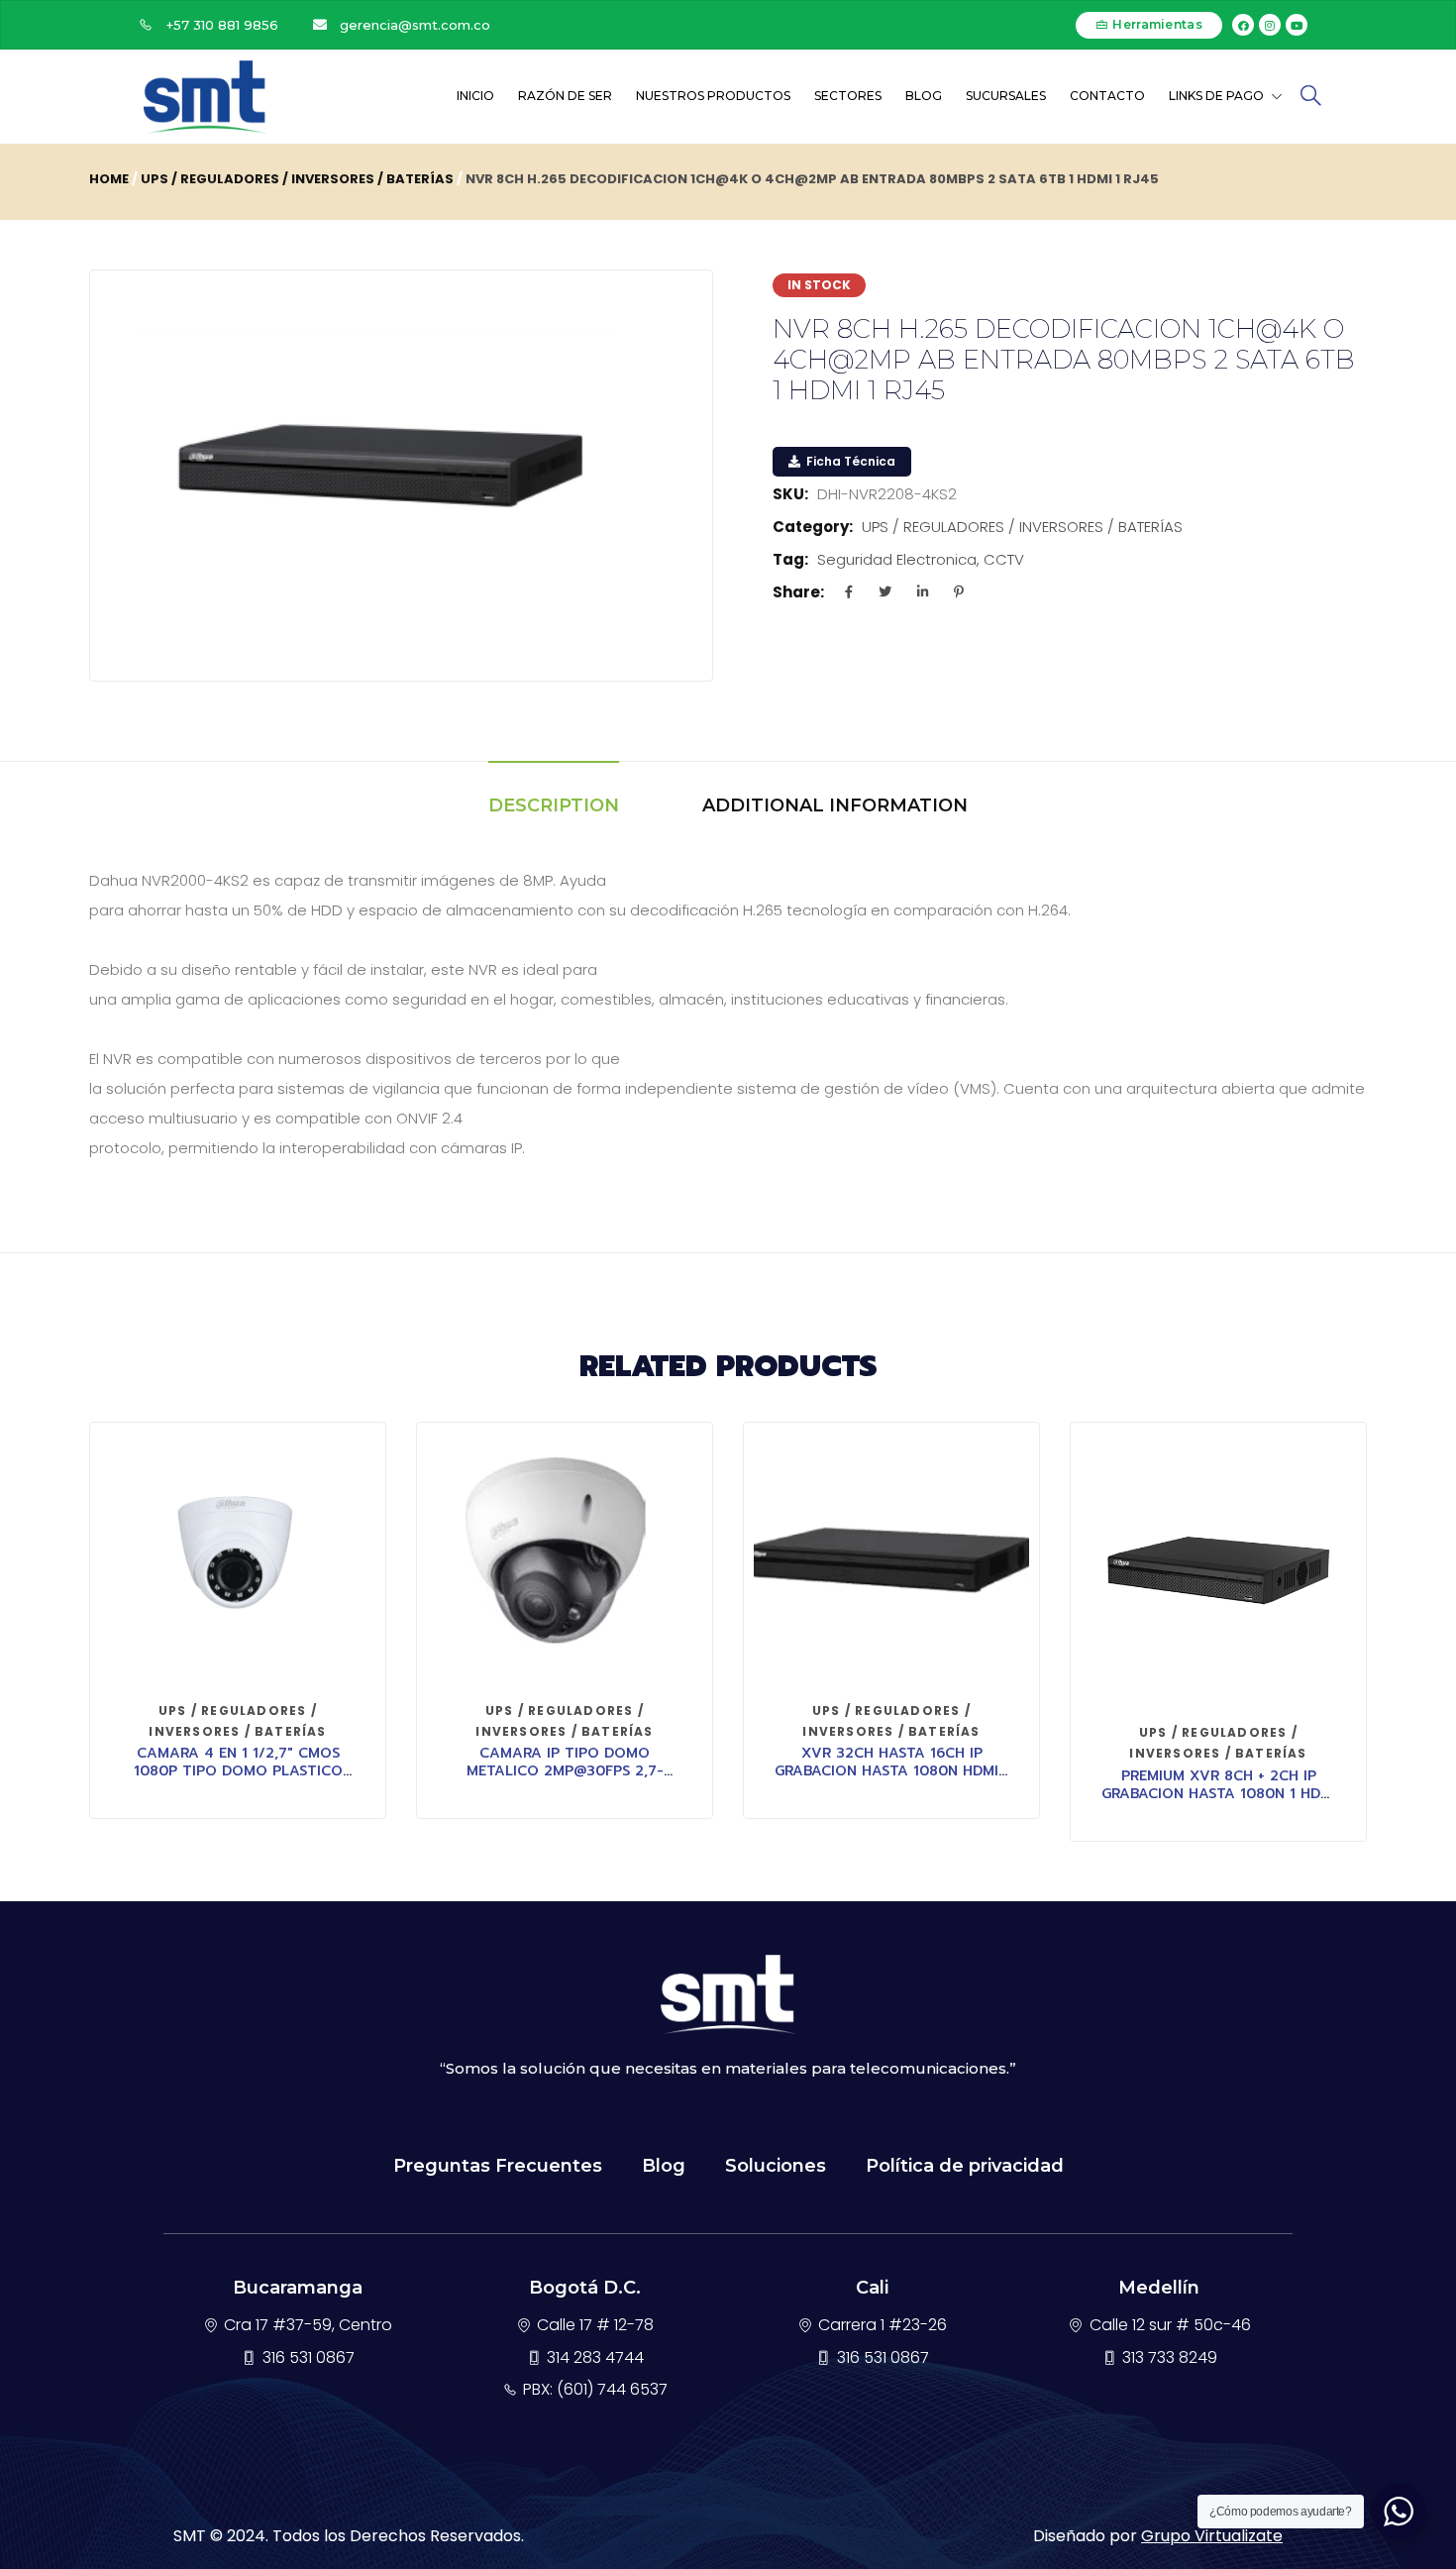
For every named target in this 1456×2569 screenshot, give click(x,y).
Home (109, 179)
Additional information (835, 805)
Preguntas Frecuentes (498, 2166)
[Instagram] (1270, 25)
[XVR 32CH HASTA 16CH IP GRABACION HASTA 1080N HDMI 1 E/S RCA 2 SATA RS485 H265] (891, 1559)
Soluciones (776, 2166)
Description (554, 805)
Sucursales (1006, 96)
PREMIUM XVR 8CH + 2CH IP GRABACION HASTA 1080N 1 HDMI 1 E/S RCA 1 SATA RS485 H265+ (1219, 1794)
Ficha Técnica (849, 461)
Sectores (848, 96)
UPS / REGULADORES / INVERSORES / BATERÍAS (297, 179)
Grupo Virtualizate (1212, 2536)
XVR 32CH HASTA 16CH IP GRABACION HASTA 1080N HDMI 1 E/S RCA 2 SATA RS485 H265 (892, 1771)
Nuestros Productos (713, 96)
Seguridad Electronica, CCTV (921, 559)
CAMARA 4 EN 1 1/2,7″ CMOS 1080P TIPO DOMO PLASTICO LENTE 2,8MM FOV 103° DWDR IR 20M (238, 1780)
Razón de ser (565, 96)
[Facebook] (1243, 25)
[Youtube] (1297, 25)
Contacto (1107, 96)
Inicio (475, 96)
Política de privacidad (965, 2166)
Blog (924, 96)
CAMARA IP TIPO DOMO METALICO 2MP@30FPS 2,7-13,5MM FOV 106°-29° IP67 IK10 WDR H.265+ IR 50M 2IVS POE (565, 1780)
